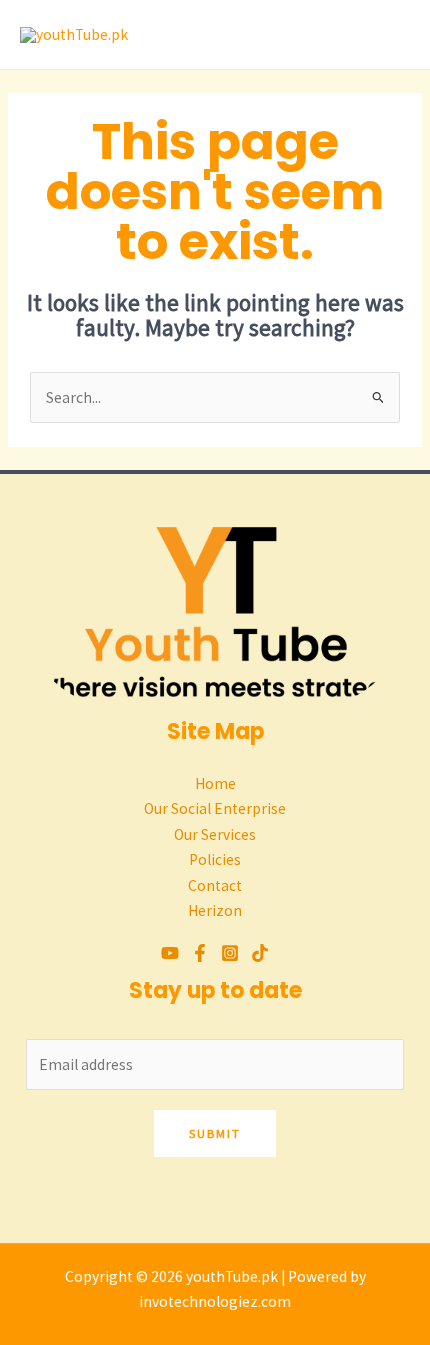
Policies (215, 859)
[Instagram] (230, 953)
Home (215, 783)
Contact (215, 885)
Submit (215, 1133)
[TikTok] (260, 953)
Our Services (215, 834)
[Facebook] (200, 953)
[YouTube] (170, 953)
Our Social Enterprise (215, 808)
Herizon (215, 910)
